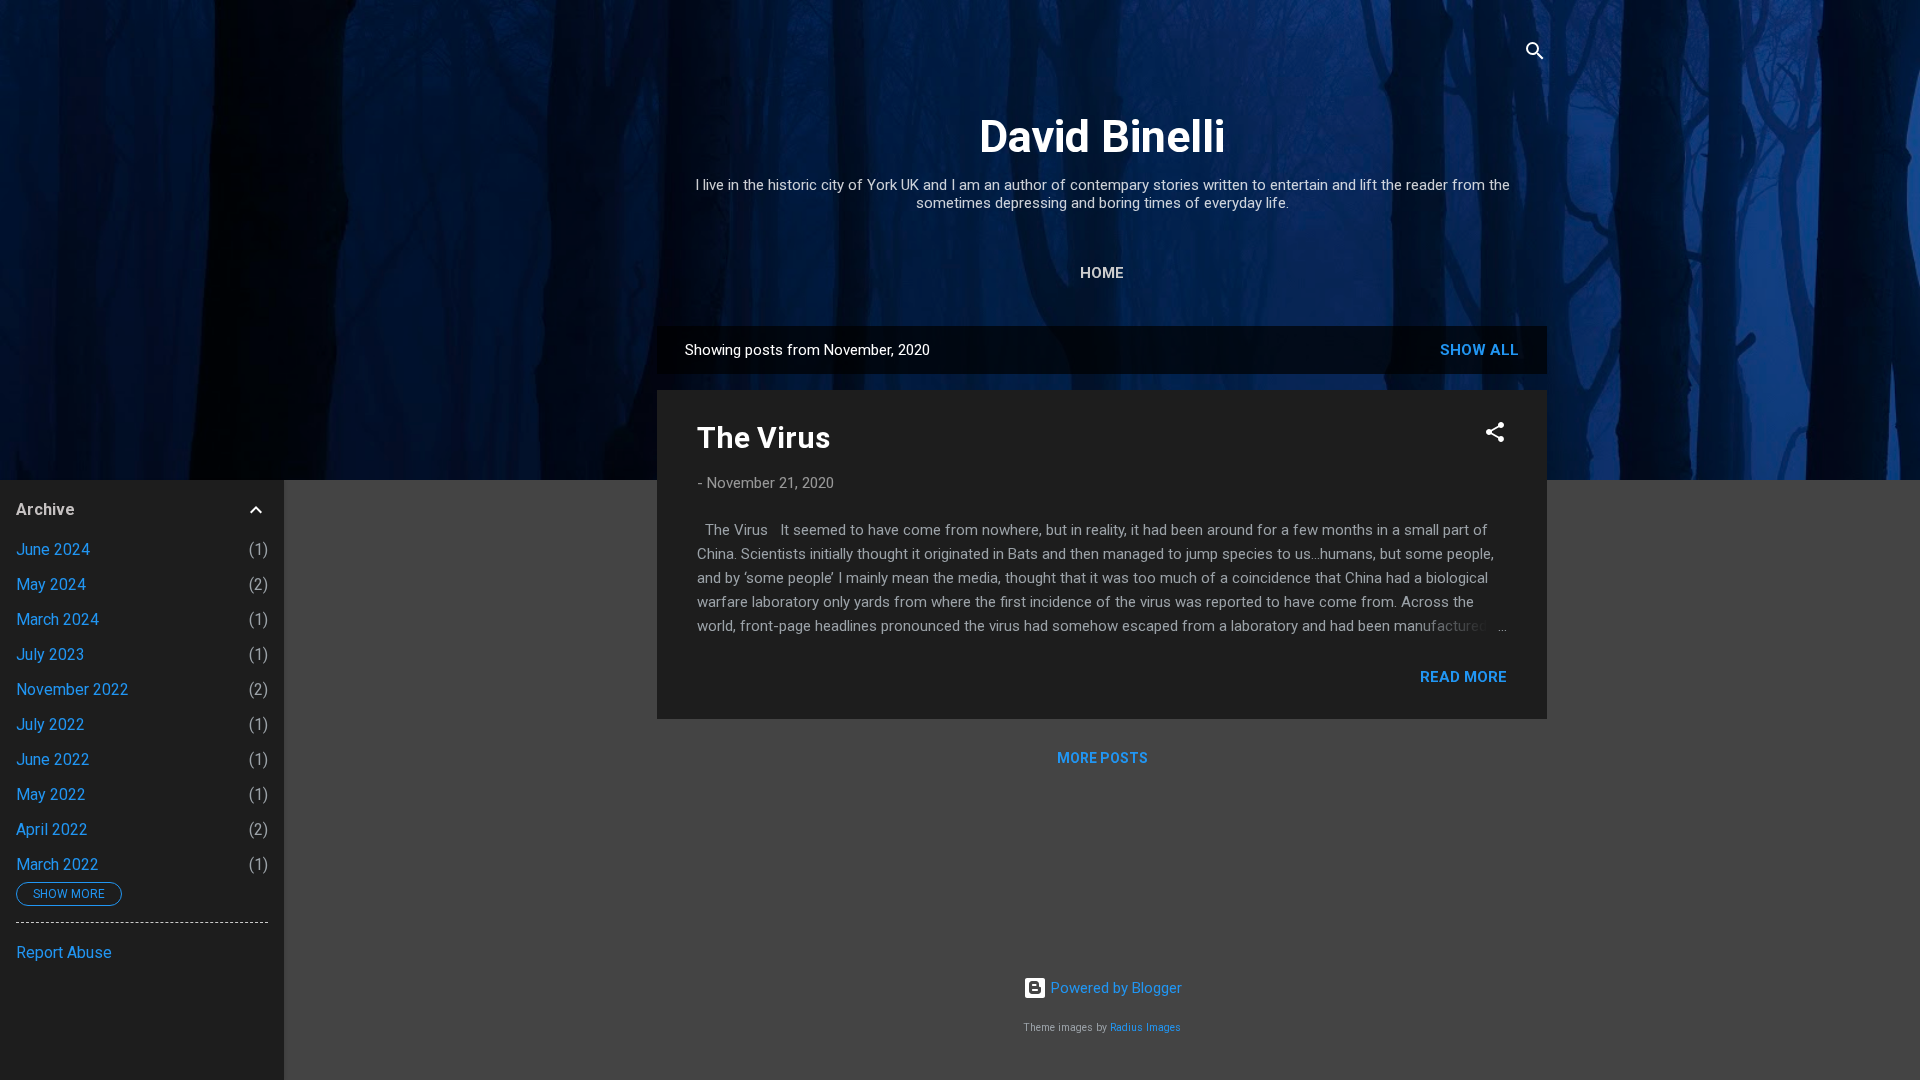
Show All (1479, 350)
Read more (1463, 677)
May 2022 (51, 794)
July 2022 (50, 724)
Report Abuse (64, 952)
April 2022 (52, 829)
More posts (1102, 758)
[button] (1495, 435)
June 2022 (53, 759)
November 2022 (72, 689)
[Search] (1535, 54)
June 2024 (53, 549)
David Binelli (1102, 136)
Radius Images (1145, 1027)
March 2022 (57, 864)
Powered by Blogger (1114, 988)
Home (1102, 273)
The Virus (763, 437)
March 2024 (57, 619)
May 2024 (51, 584)
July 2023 (50, 654)
